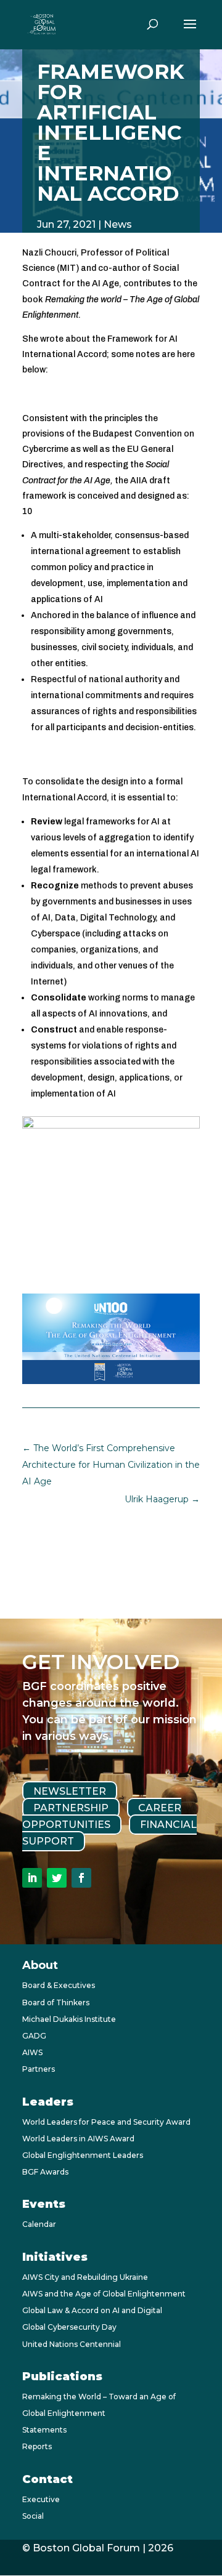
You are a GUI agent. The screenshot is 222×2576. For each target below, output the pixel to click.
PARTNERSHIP (71, 1808)
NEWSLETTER (70, 1791)
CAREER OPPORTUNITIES (102, 1816)
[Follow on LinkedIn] (32, 1878)
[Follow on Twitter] (57, 1878)
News (118, 224)
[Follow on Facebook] (81, 1878)
